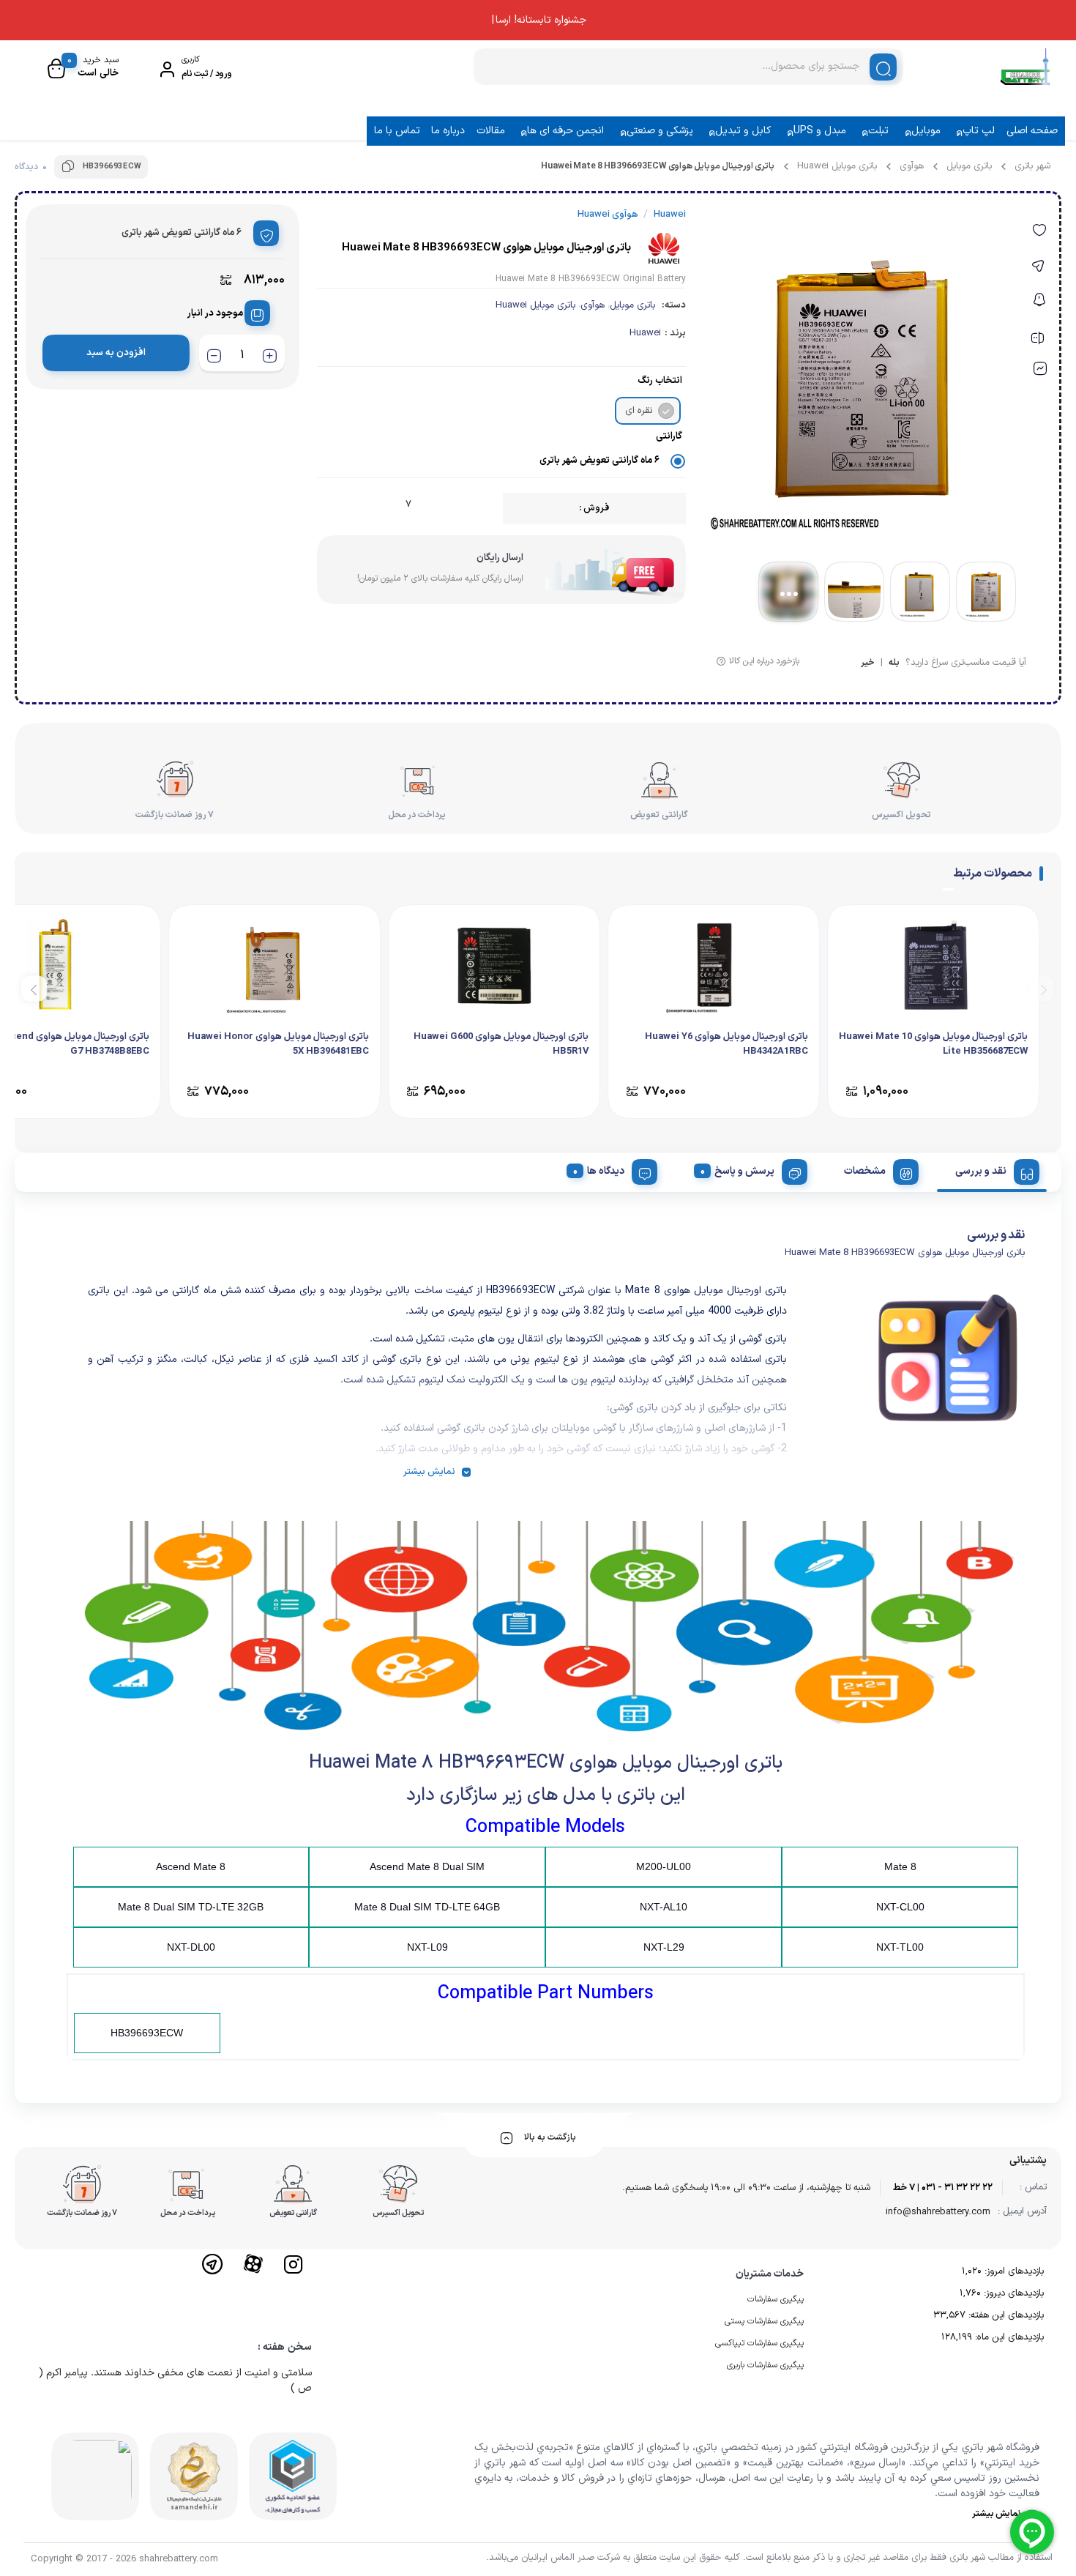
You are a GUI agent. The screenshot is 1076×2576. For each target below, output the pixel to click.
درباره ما (448, 131)
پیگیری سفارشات (776, 2299)
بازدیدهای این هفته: (1005, 2315)
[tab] (992, 1169)
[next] (34, 988)
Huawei (645, 333)
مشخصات (865, 1171)
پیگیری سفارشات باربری (765, 2365)
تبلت (878, 131)
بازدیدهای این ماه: (1008, 2337)
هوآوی (912, 166)
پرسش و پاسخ (744, 1171)
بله (894, 664)
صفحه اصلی (1032, 131)
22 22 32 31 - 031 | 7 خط (943, 2188)
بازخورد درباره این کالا (764, 661)
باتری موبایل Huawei (837, 166)
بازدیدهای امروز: (1013, 2271)
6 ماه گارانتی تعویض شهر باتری (599, 461)
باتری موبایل (969, 166)
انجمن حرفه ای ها (565, 131)
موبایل (926, 131)
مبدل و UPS (820, 131)
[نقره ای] (666, 411)
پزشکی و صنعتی (660, 131)
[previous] (1041, 988)
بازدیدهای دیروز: (1012, 2293)
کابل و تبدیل (743, 131)
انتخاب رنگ (660, 381)
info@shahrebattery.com (938, 2212)
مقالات (491, 131)
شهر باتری (1032, 166)
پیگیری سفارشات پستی (764, 2321)
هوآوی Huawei (608, 215)
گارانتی (669, 436)
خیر (868, 664)
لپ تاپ (979, 131)
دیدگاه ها (606, 1171)
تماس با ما (397, 131)
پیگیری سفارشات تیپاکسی (759, 2343)
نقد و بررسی (981, 1171)
